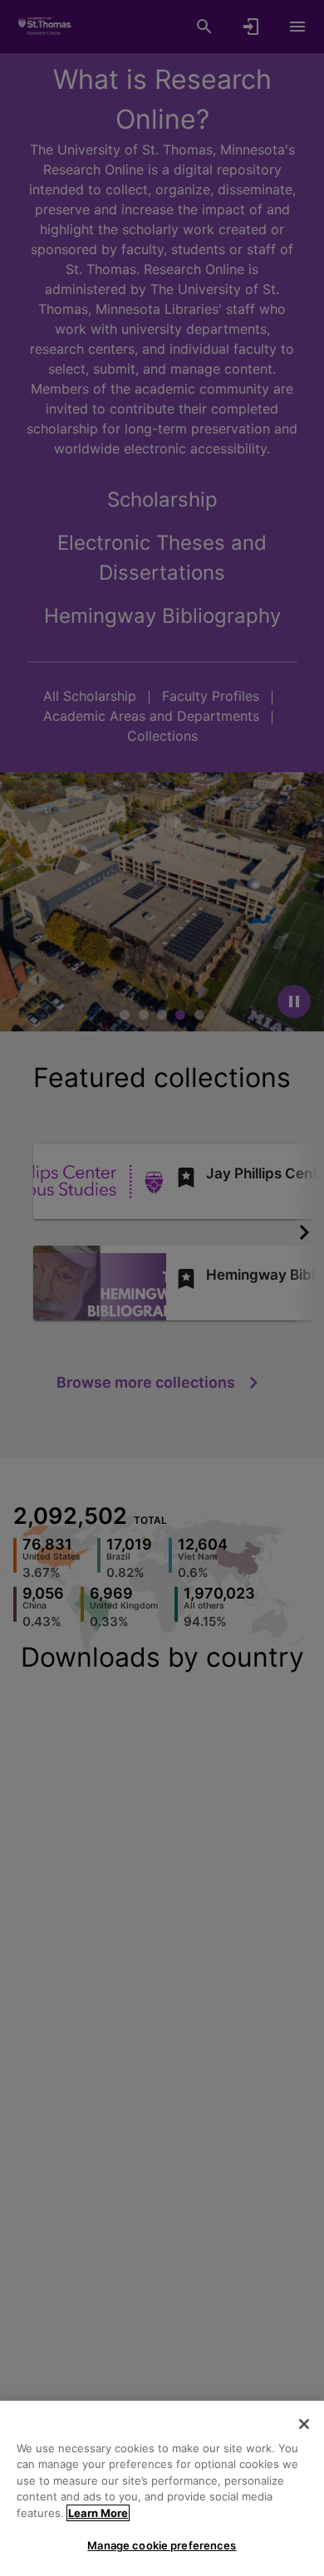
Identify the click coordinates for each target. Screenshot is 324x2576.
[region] (162, 2488)
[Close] (304, 2424)
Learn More (98, 2513)
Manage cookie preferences (162, 2545)
